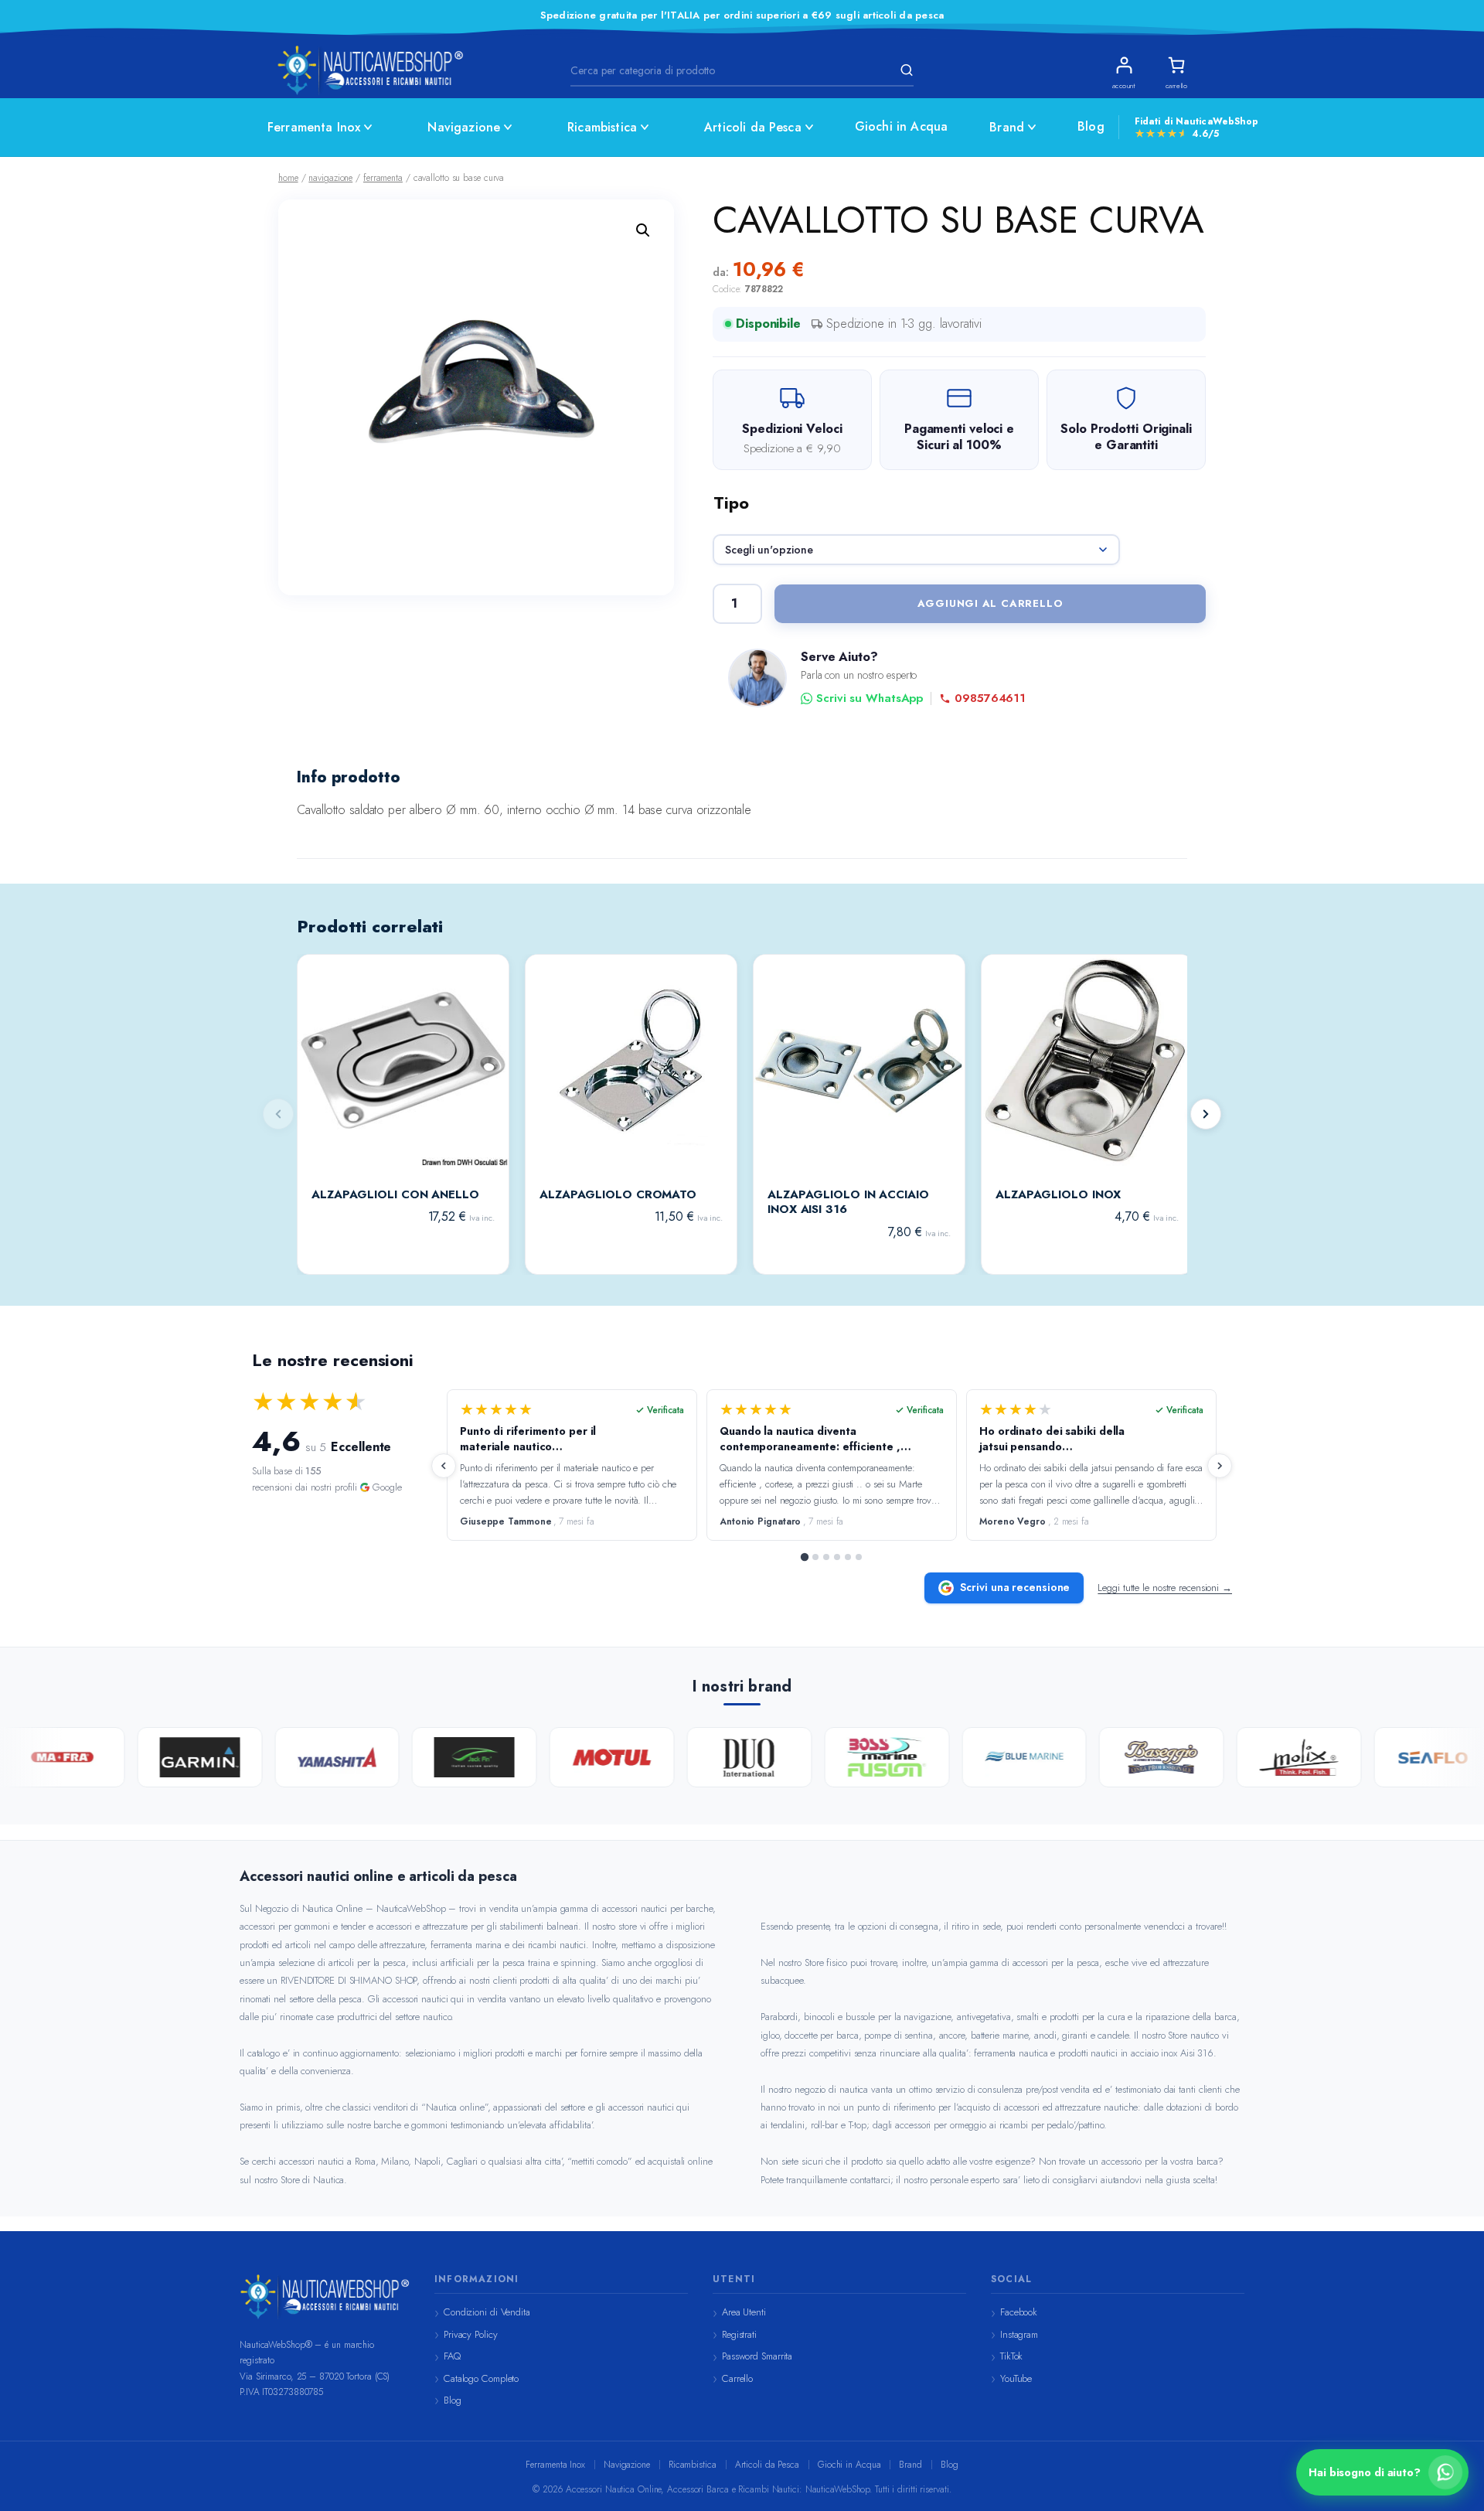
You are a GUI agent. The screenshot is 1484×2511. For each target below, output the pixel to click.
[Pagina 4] (837, 1557)
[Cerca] (904, 70)
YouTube (1016, 2378)
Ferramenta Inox (314, 127)
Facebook (1019, 2312)
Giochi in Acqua (901, 126)
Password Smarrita (757, 2356)
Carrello (737, 2378)
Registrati (739, 2334)
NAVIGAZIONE (330, 178)
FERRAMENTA (383, 178)
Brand (1007, 127)
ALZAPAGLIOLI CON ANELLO (395, 1195)
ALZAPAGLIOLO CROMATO (618, 1195)
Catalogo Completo (481, 2378)
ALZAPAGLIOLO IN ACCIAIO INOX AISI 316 (848, 1203)
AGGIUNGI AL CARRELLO (990, 603)
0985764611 (990, 698)
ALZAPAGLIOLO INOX (1058, 1195)
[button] (643, 230)
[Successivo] (1206, 1114)
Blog (1091, 126)
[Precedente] (444, 1466)
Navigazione (464, 127)
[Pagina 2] (815, 1557)
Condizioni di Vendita (487, 2312)
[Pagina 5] (848, 1557)
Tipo (731, 503)
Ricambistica (602, 127)
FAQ (452, 2356)
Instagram (1019, 2334)
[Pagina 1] (805, 1557)
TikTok (1011, 2356)
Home (288, 178)
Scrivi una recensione (1015, 1587)
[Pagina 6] (859, 1557)
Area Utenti (744, 2312)
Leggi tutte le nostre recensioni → (1165, 1588)
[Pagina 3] (826, 1557)
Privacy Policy (471, 2334)
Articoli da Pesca (753, 127)
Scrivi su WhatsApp (870, 698)
